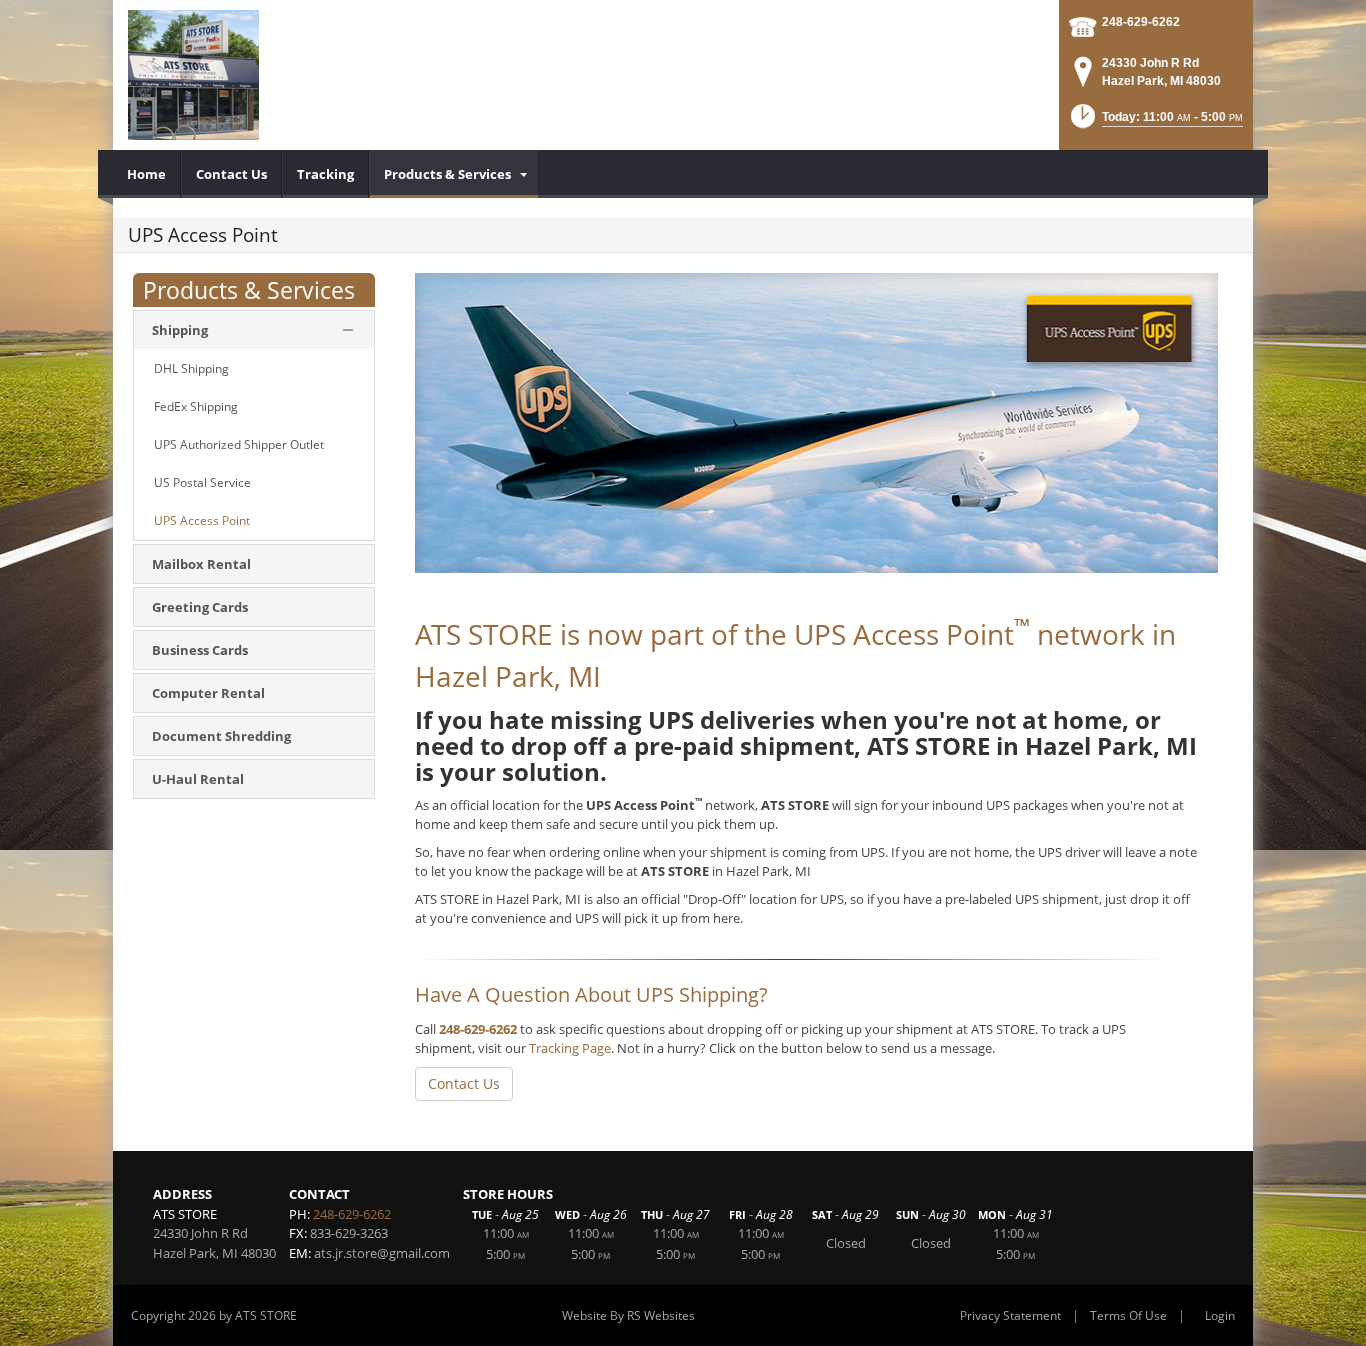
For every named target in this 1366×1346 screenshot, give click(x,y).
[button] (1155, 122)
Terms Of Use (1128, 1315)
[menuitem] (147, 174)
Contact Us (464, 1083)
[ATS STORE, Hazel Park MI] (193, 75)
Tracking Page (570, 1048)
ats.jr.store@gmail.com (382, 1253)
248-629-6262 (1141, 22)
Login (1220, 1315)
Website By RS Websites (628, 1315)
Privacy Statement (1010, 1315)
